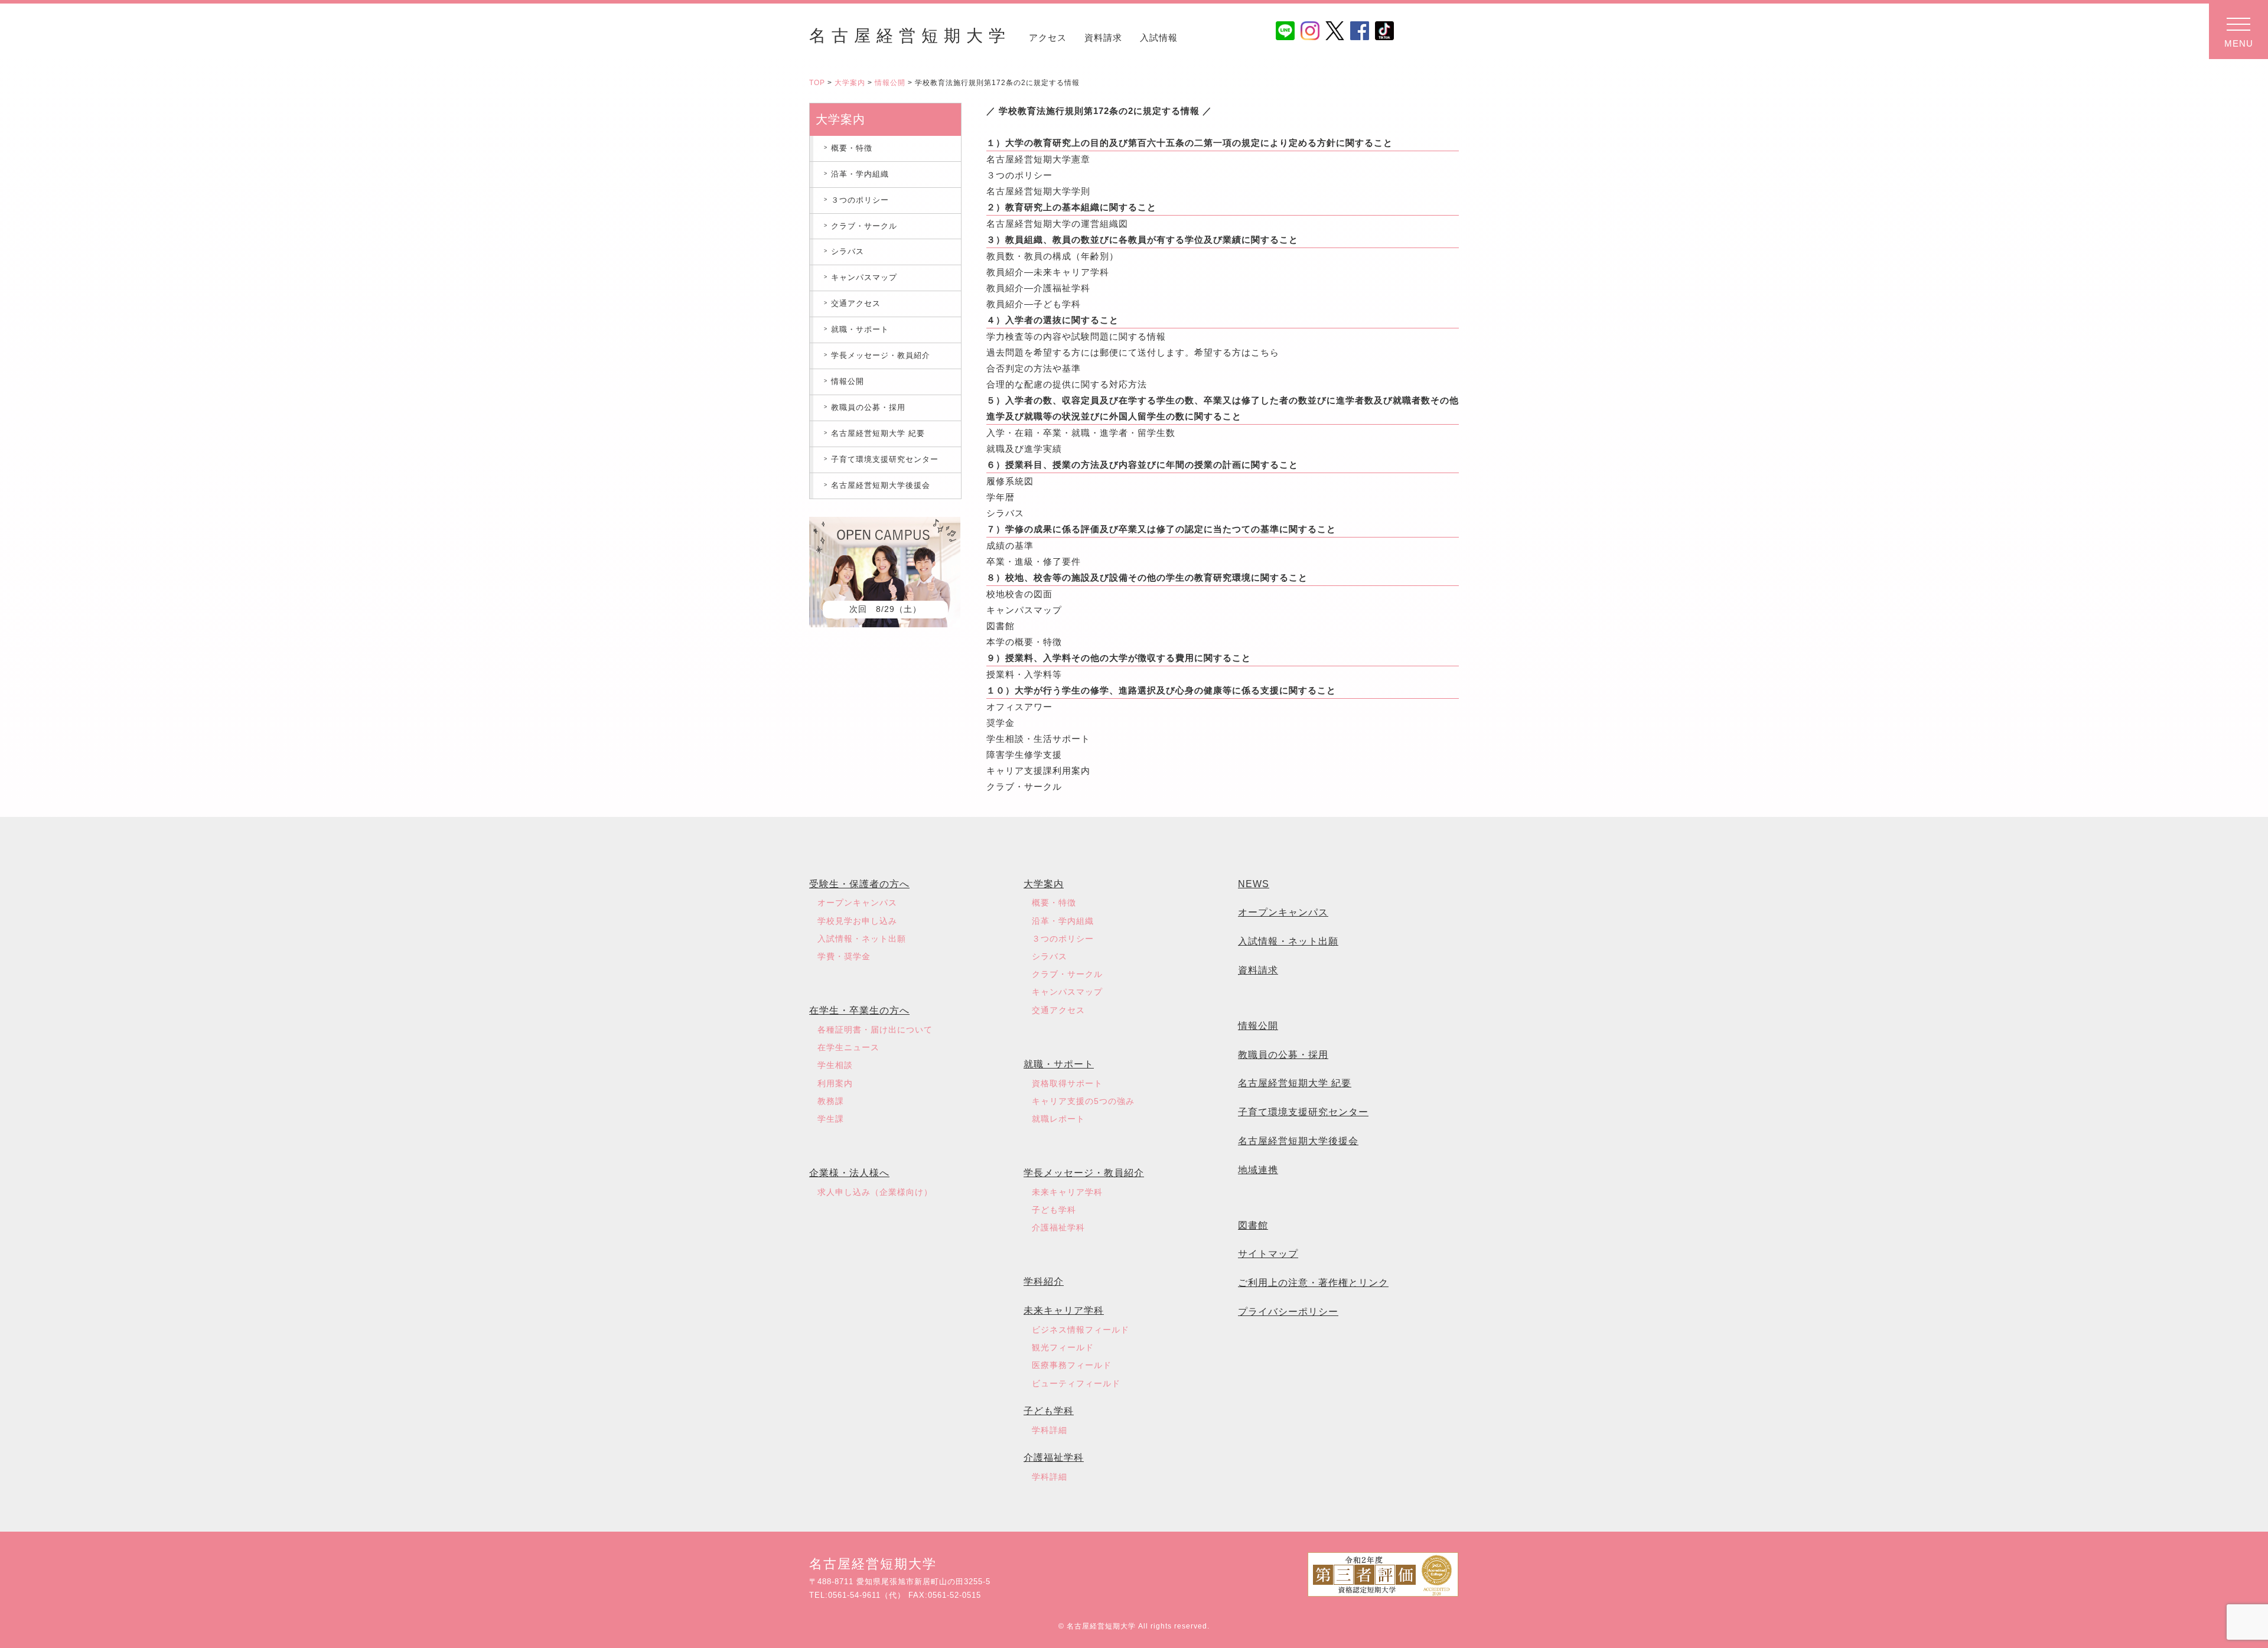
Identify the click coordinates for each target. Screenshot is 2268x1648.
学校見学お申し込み (857, 921)
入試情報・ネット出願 (862, 939)
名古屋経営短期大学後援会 (881, 485)
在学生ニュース (848, 1047)
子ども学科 (1054, 1210)
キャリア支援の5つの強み (1083, 1101)
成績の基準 (1010, 545)
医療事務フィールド (1072, 1365)
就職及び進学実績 (1024, 449)
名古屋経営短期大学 (910, 36)
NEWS (1254, 884)
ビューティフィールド (1076, 1383)
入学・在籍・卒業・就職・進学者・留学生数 (1081, 433)
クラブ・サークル (1024, 786)
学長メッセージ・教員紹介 (881, 355)
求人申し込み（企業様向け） (875, 1192)
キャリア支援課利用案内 (1038, 771)
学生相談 (835, 1065)
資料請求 (1103, 38)
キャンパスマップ (1024, 610)
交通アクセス (856, 303)
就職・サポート (860, 329)
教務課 (831, 1101)
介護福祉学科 (1058, 1227)
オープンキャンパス (857, 903)
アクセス (1048, 38)
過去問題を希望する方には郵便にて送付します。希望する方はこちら (1133, 352)
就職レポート (1058, 1119)
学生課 (831, 1119)
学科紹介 (1044, 1281)
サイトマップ (1268, 1254)
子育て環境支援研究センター (885, 459)
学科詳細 (1050, 1430)
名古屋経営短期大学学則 (1038, 191)
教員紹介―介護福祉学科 (1038, 288)
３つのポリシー (1019, 175)
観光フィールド (1063, 1347)
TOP (817, 83)
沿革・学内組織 (860, 174)
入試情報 (1159, 38)
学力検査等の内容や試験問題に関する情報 (1076, 336)
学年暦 (1001, 497)
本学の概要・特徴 (1024, 642)
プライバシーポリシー (1288, 1312)
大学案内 (850, 83)
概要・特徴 (852, 148)
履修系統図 (1010, 481)
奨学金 (1001, 723)
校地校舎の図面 (1019, 594)
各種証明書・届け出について (875, 1030)
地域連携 (1258, 1170)
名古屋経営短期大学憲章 (1038, 159)
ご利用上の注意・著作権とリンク (1313, 1283)
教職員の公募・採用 (868, 407)
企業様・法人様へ (849, 1173)
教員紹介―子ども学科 (1034, 304)
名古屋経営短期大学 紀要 (878, 433)
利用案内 (835, 1083)
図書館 (1001, 626)
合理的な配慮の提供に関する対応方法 (1067, 384)
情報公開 (890, 83)
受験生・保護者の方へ (859, 884)
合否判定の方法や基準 (1034, 368)
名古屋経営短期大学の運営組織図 (1057, 224)
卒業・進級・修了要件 (1034, 561)
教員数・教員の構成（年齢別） (1052, 256)
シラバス (1005, 513)
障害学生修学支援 (1024, 755)
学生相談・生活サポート (1038, 739)
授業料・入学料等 (1024, 674)
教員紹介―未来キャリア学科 (1048, 272)
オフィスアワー (1019, 707)
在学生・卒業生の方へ (859, 1010)
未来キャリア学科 (1067, 1192)
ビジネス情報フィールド (1081, 1330)
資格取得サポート (1067, 1083)
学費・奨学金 (844, 956)
